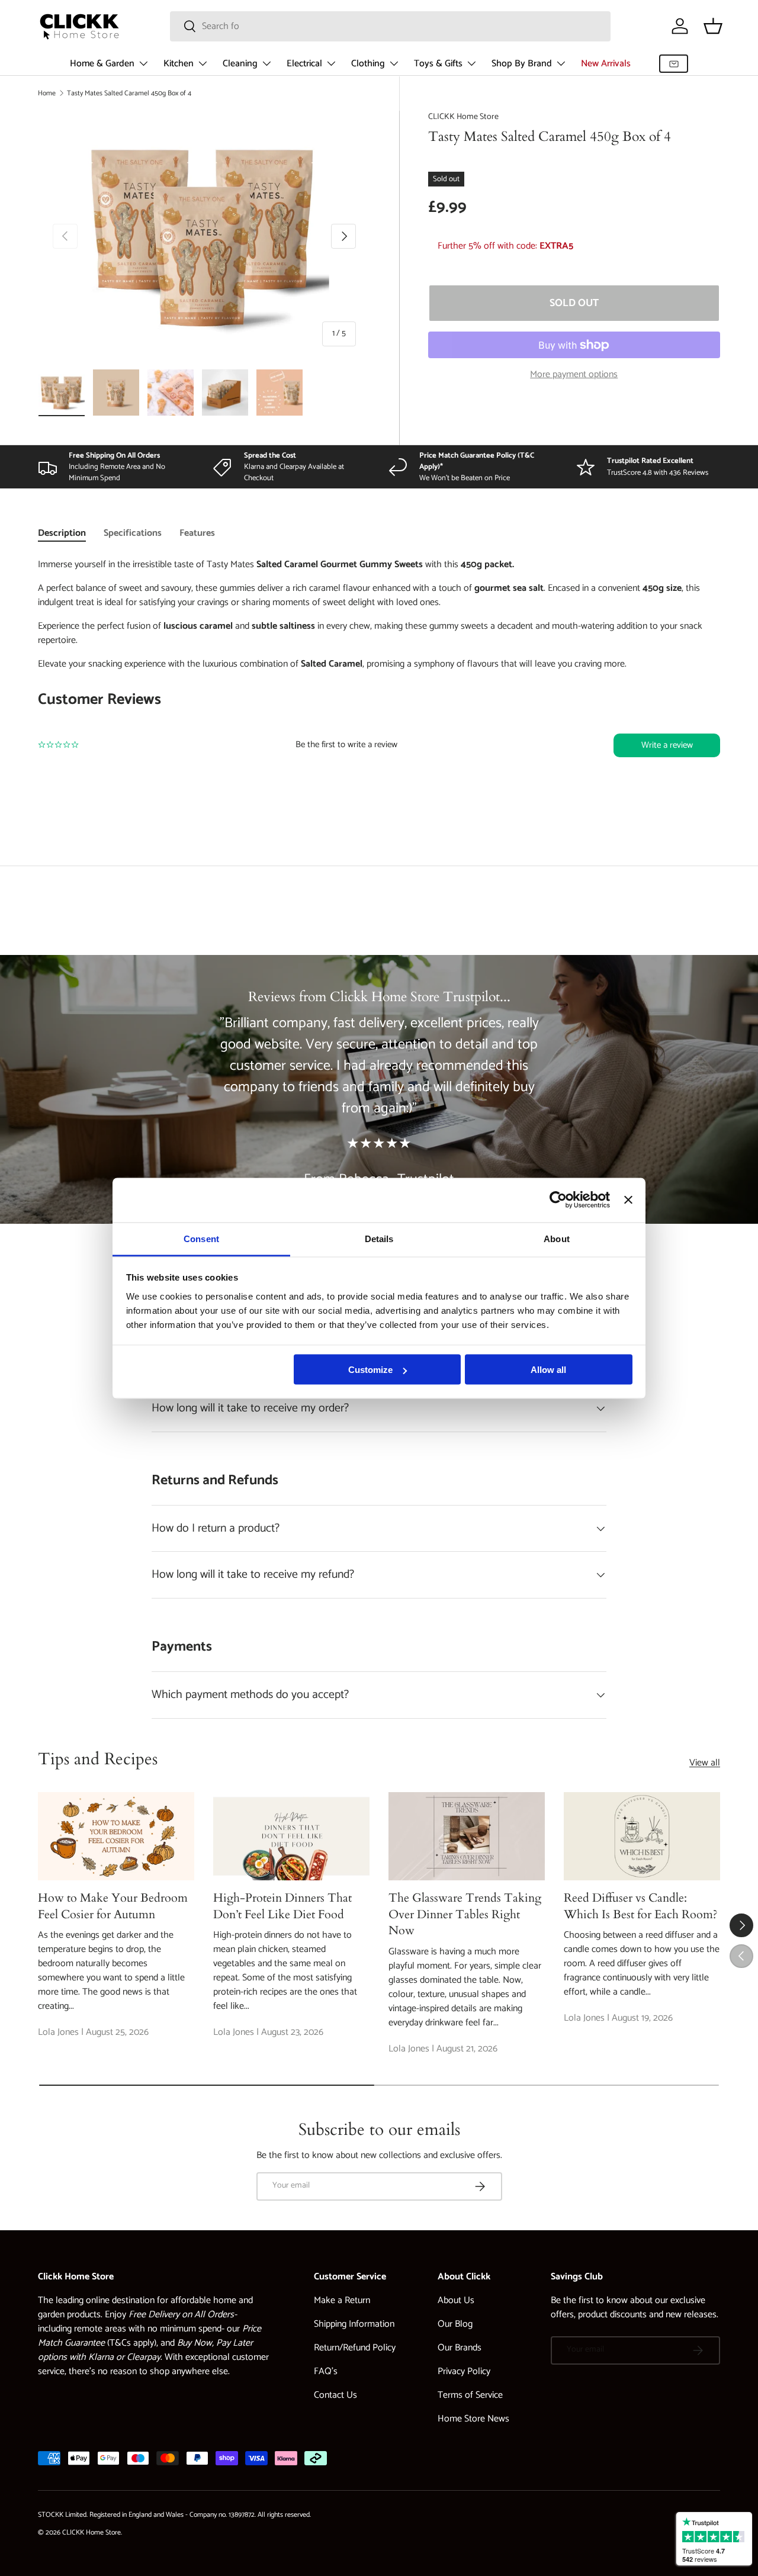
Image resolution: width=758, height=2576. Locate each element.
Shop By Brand (522, 64)
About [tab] (557, 1238)
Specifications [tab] (133, 533)
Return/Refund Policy (355, 2348)
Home (47, 93)
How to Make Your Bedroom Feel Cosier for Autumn (113, 1906)
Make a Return (342, 2300)
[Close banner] (628, 1200)
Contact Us (335, 2395)
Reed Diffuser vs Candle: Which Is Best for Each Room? (641, 1906)
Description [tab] (62, 533)
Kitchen (179, 64)
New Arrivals (606, 64)
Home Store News (473, 2419)
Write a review (667, 745)
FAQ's (326, 2371)
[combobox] (390, 26)
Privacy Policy (464, 2371)
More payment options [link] (574, 375)
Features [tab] (197, 533)
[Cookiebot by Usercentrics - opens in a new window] (558, 1200)
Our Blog (455, 2324)
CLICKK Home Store (463, 117)
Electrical (304, 64)
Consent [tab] (201, 1238)
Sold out (574, 303)
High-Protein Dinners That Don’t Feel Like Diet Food (282, 1906)
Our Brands (460, 2348)
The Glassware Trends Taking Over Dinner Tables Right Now (465, 1914)
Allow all (548, 1370)
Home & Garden (102, 64)
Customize (370, 1370)
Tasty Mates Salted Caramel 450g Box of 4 (129, 93)
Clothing (368, 64)
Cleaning (240, 64)
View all (705, 1763)
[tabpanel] (379, 682)
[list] (204, 236)
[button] (713, 26)
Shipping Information (354, 2324)
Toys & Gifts (438, 64)
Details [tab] (379, 1238)
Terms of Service (470, 2395)
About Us (456, 2300)
